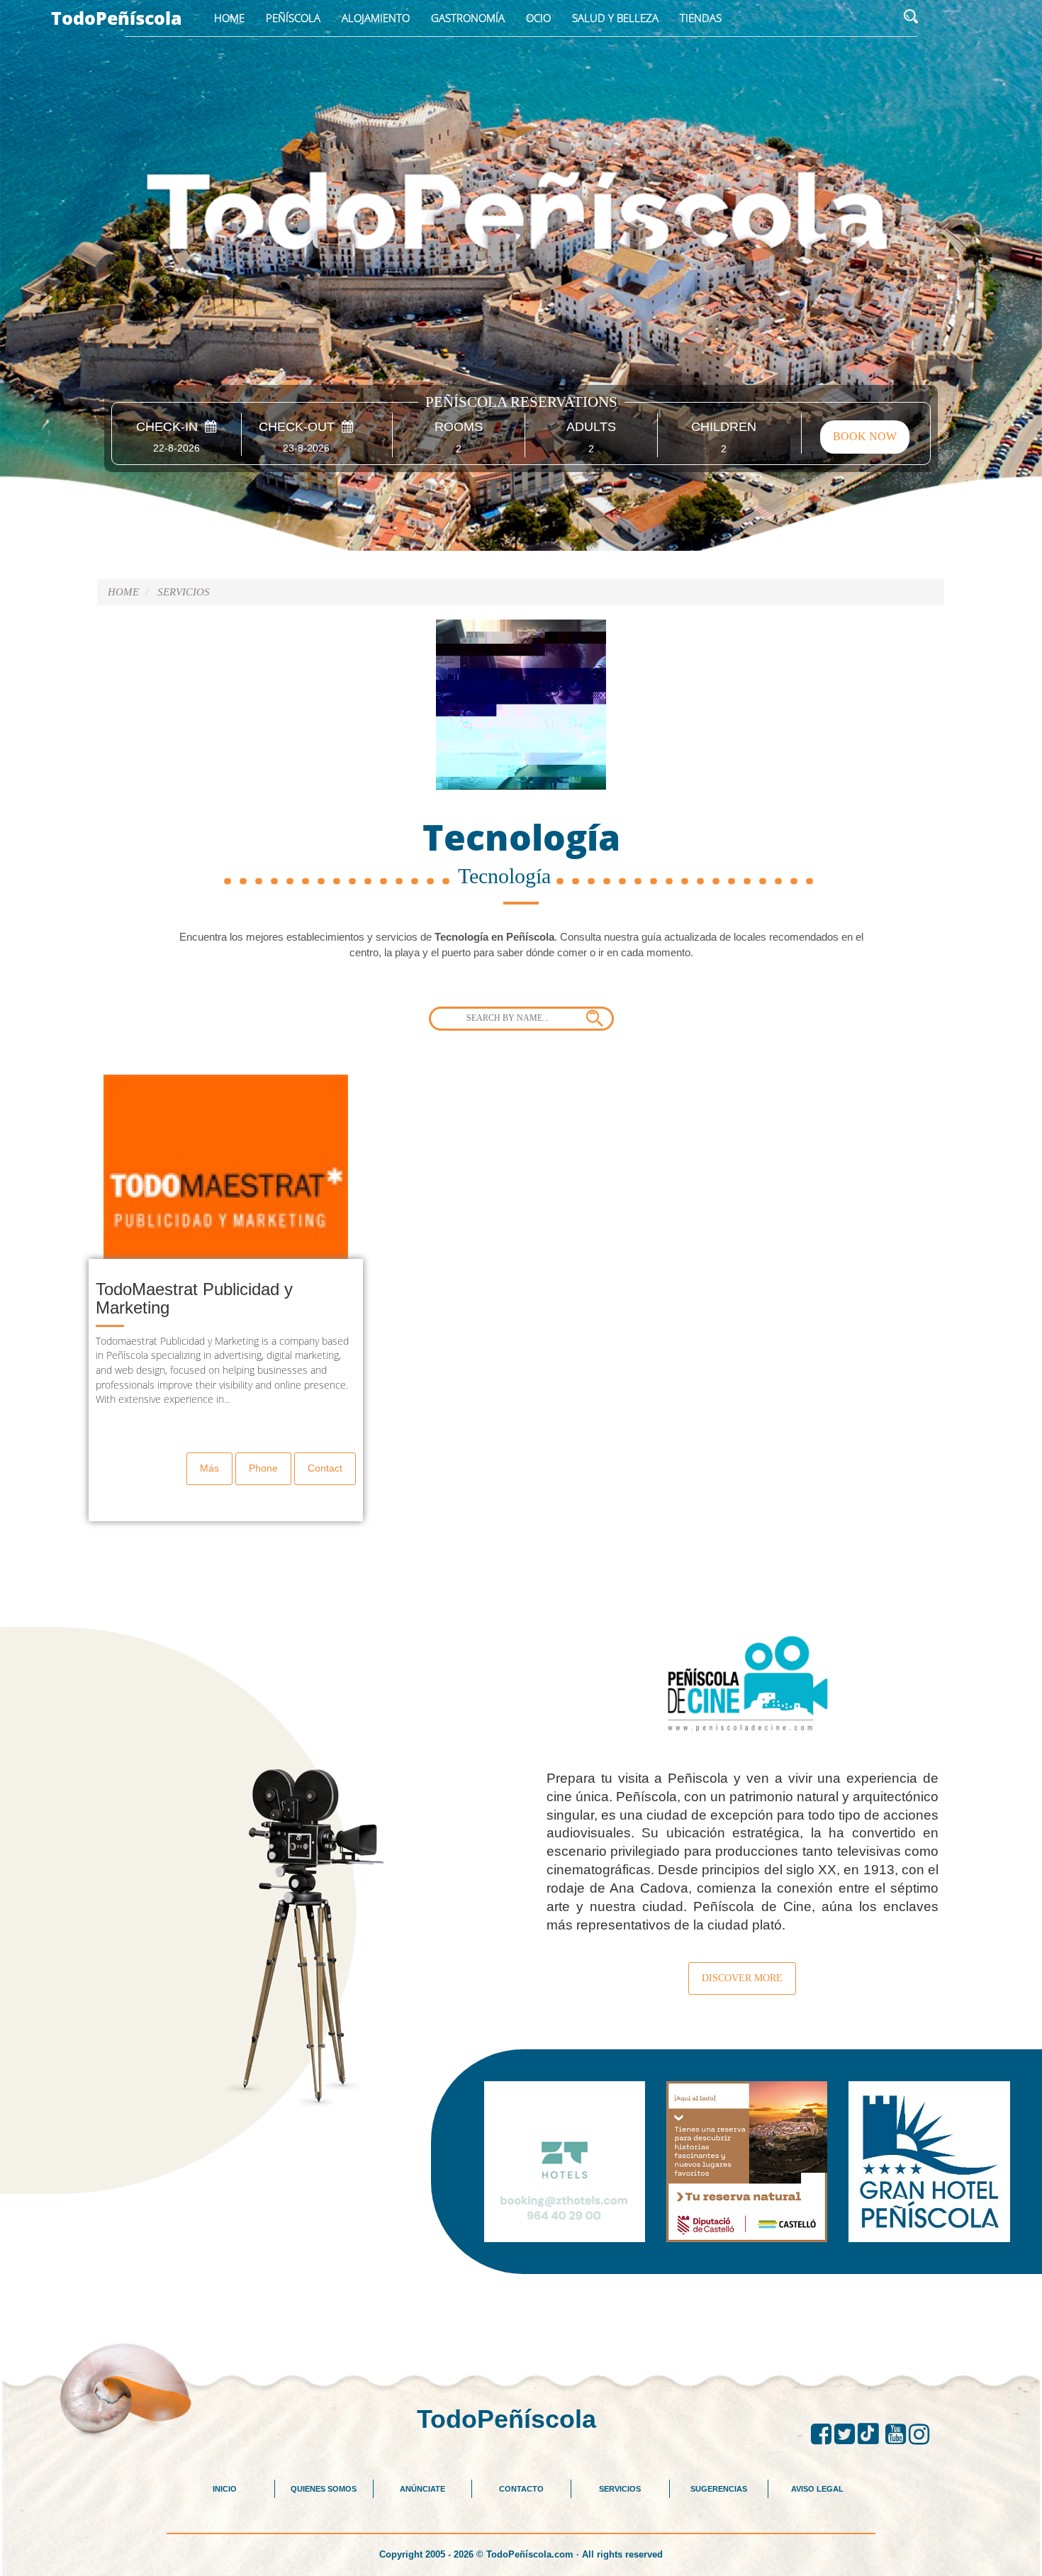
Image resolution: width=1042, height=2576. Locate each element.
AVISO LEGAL (817, 2489)
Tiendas (701, 18)
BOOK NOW (865, 436)
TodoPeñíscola (117, 18)
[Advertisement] (521, 2306)
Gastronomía (468, 18)
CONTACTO (521, 2489)
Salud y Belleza (615, 18)
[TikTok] (872, 2434)
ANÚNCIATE (422, 2489)
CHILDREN (724, 427)
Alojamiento (376, 18)
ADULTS (591, 427)
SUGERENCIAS (719, 2489)
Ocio (538, 18)
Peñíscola (293, 18)
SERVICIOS (184, 592)
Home (229, 18)
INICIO (225, 2489)
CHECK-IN (170, 427)
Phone (263, 1468)
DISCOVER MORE (742, 1978)
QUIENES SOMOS (324, 2489)
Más (209, 1468)
